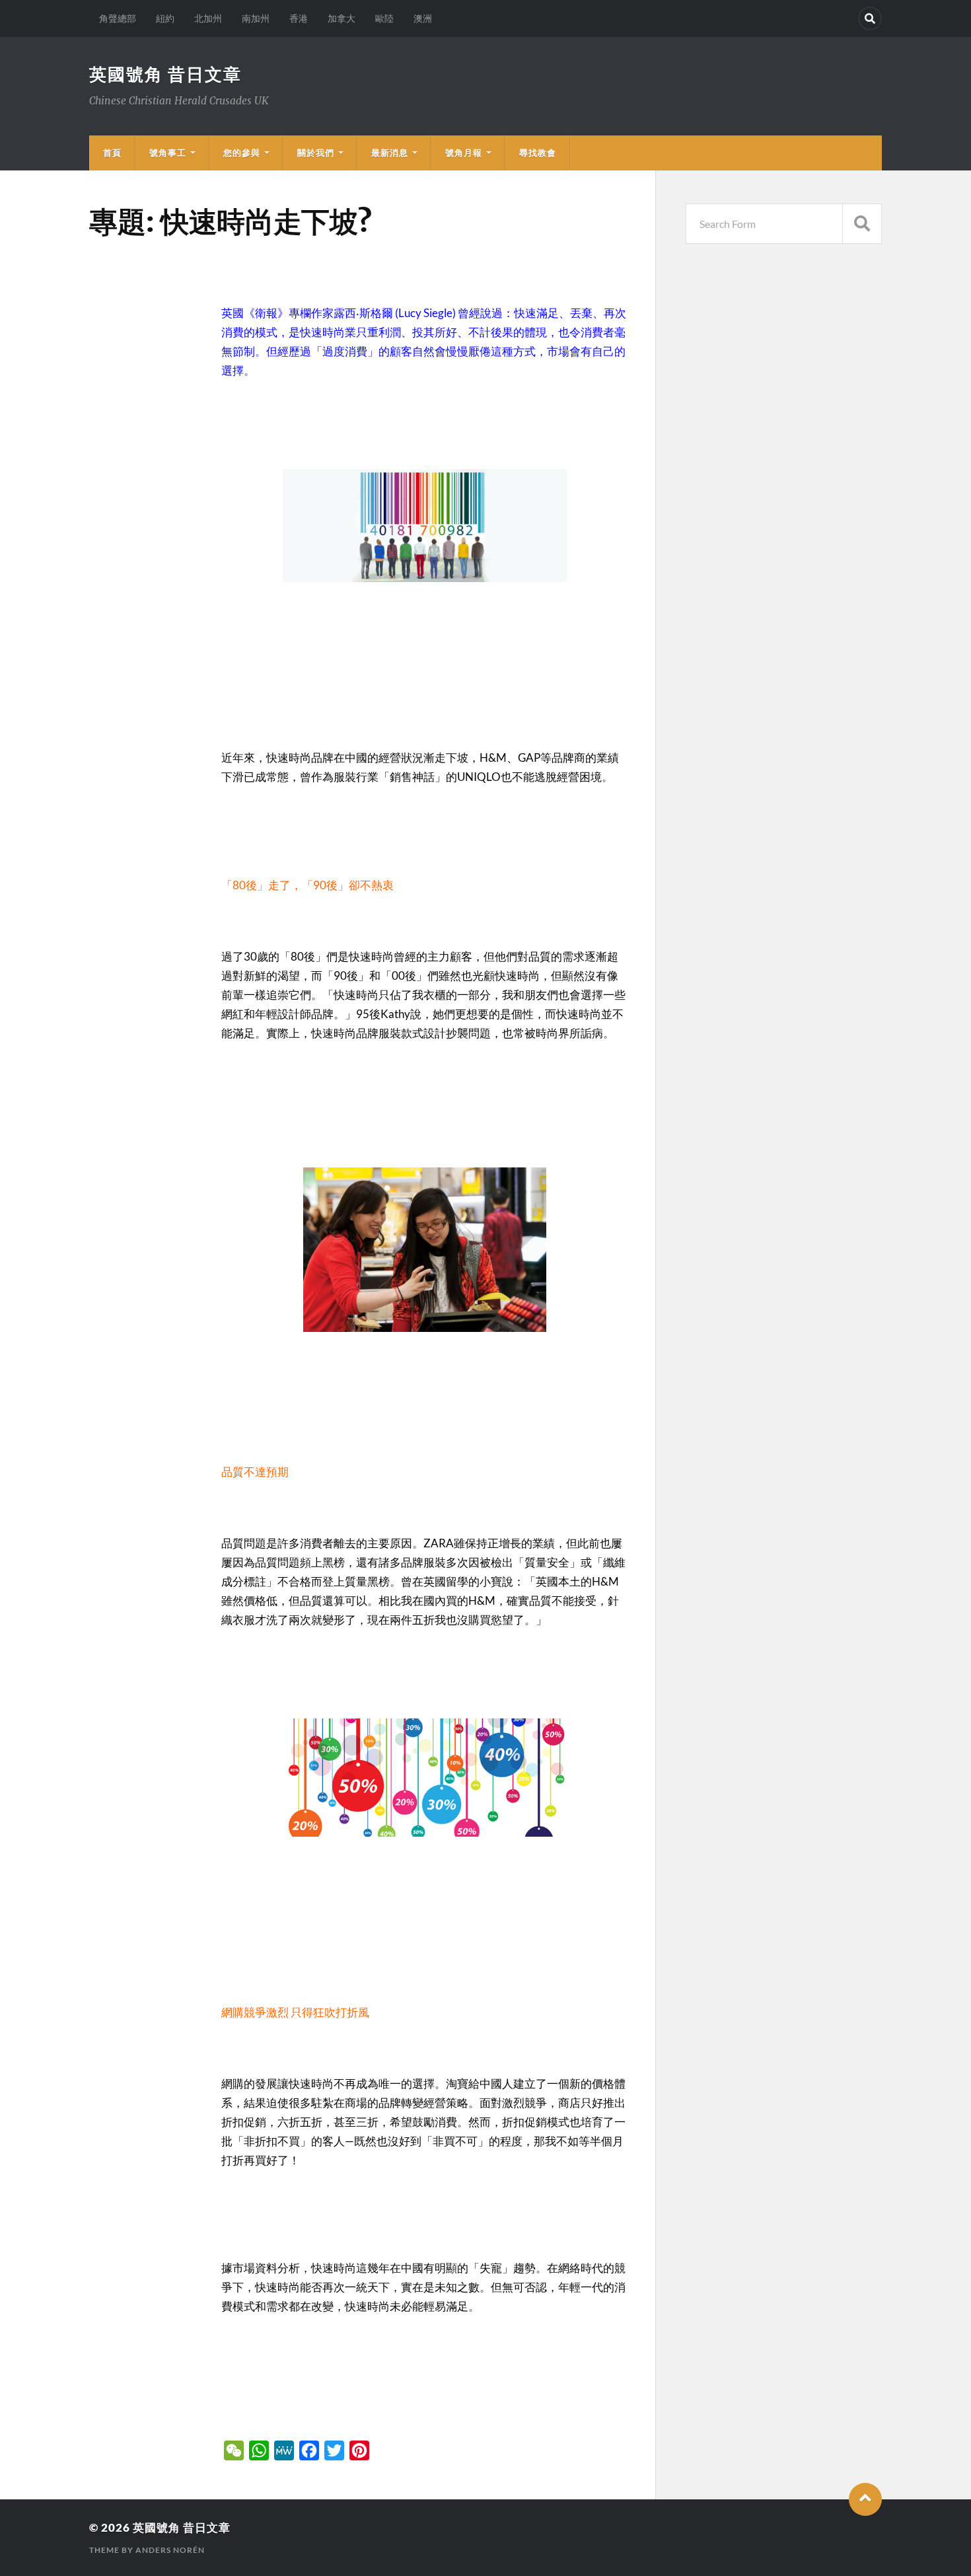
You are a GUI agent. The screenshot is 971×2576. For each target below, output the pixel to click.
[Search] (870, 18)
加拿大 (342, 18)
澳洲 (423, 18)
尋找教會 (538, 153)
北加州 (208, 18)
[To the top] (865, 2499)
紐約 (165, 18)
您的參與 (242, 153)
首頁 (112, 153)
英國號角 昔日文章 (165, 74)
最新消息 (390, 153)
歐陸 (384, 18)
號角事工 (168, 153)
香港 (299, 18)
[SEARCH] (862, 224)
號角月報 (464, 153)
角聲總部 (118, 18)
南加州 (256, 18)
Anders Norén (170, 2550)
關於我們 (316, 153)
